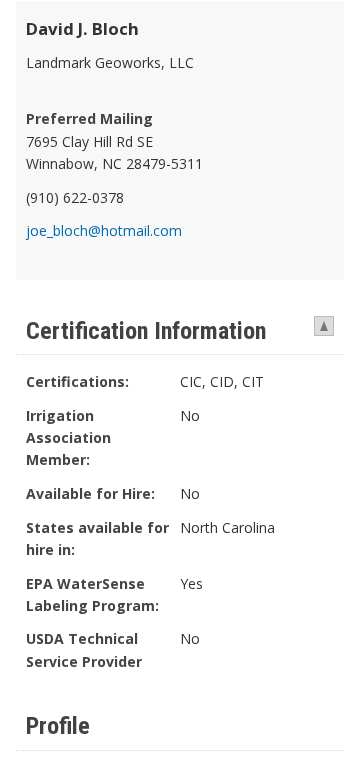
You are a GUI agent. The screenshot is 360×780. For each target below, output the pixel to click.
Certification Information (146, 331)
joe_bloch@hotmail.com (104, 230)
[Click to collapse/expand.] (322, 324)
